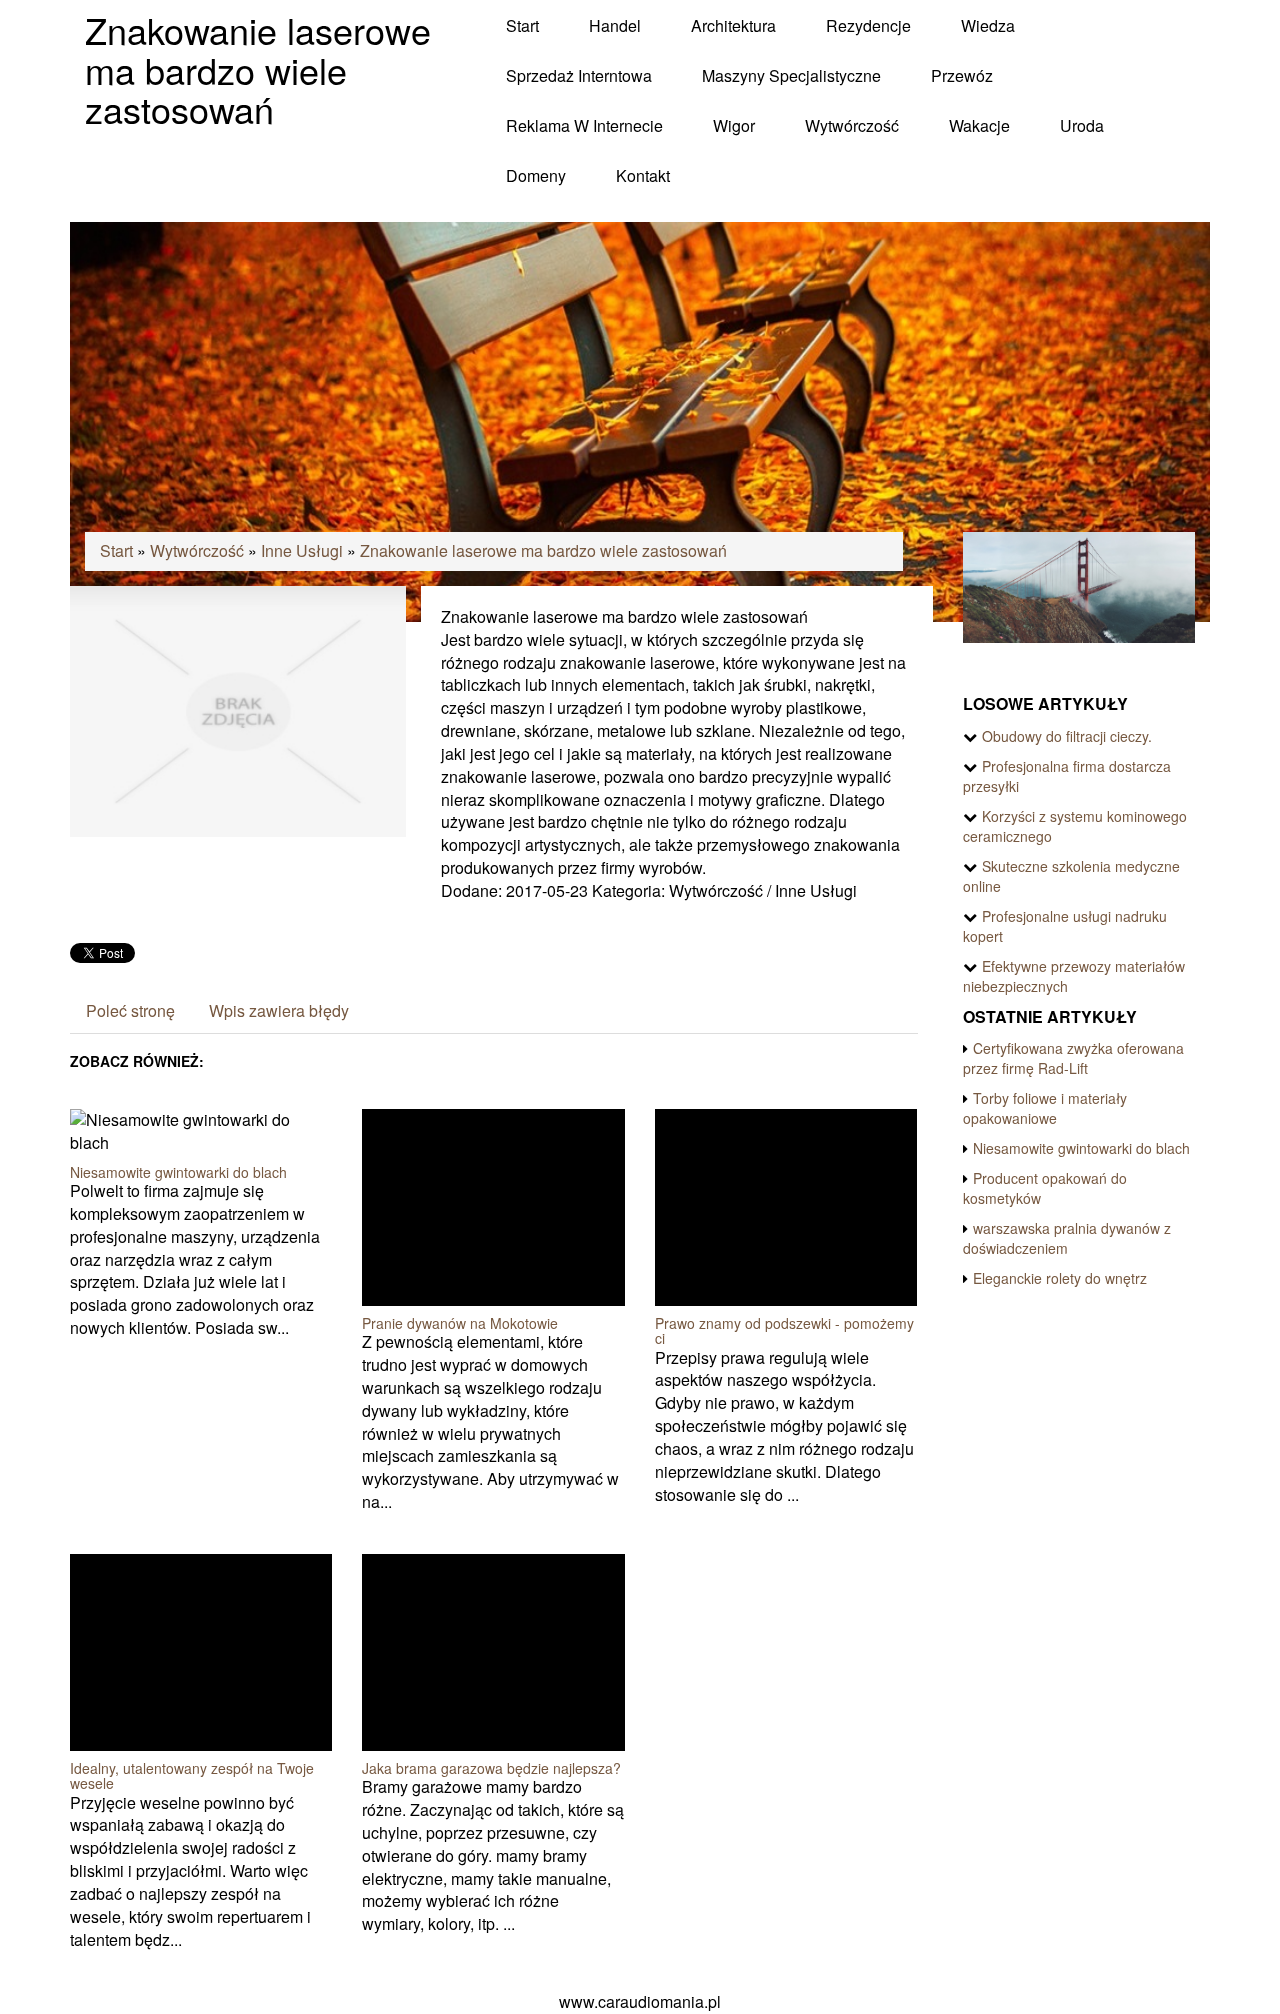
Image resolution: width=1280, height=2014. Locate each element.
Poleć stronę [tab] (130, 1010)
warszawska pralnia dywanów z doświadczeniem (1067, 1238)
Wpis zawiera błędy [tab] (279, 1010)
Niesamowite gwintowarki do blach (178, 1172)
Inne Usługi (302, 550)
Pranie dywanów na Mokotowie (460, 1323)
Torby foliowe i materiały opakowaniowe (1045, 1108)
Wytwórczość (197, 550)
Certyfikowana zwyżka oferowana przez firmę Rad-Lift (1073, 1058)
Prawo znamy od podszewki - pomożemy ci (784, 1330)
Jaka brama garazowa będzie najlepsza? (491, 1768)
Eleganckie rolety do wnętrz (1060, 1278)
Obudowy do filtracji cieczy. (1067, 736)
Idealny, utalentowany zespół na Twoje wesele (192, 1775)
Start (116, 550)
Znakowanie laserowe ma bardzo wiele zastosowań (543, 550)
